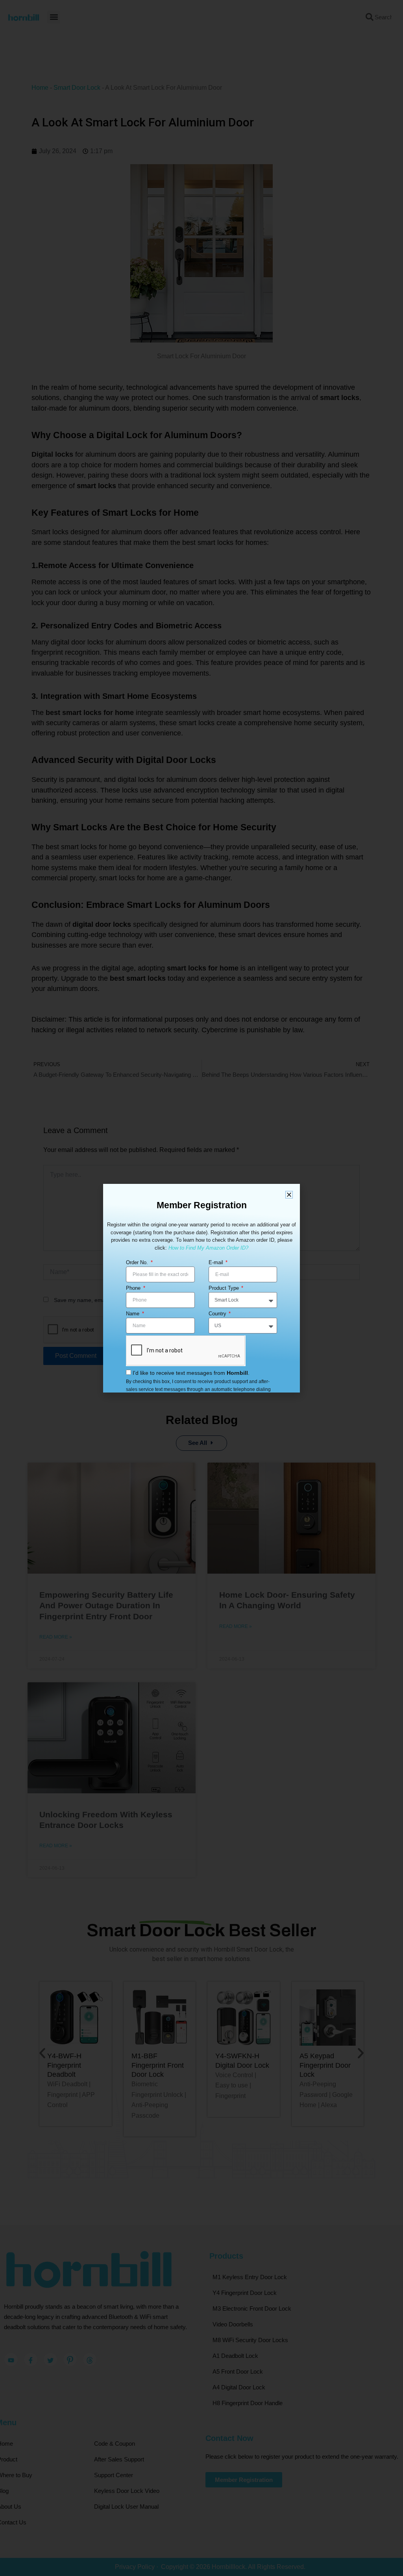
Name (133, 1314)
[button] (289, 1195)
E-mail (217, 1262)
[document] (201, 1288)
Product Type (225, 1288)
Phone (134, 1288)
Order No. (138, 1262)
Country (218, 1314)
